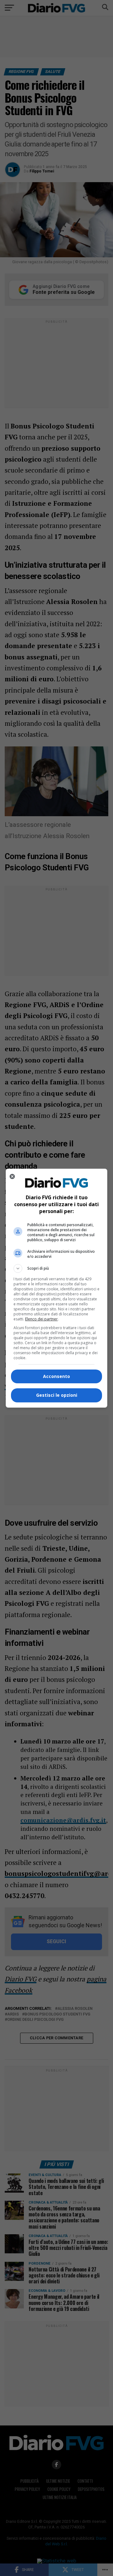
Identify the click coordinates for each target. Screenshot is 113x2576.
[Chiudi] (12, 1176)
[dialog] (56, 1288)
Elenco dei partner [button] (41, 1319)
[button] (56, 1268)
